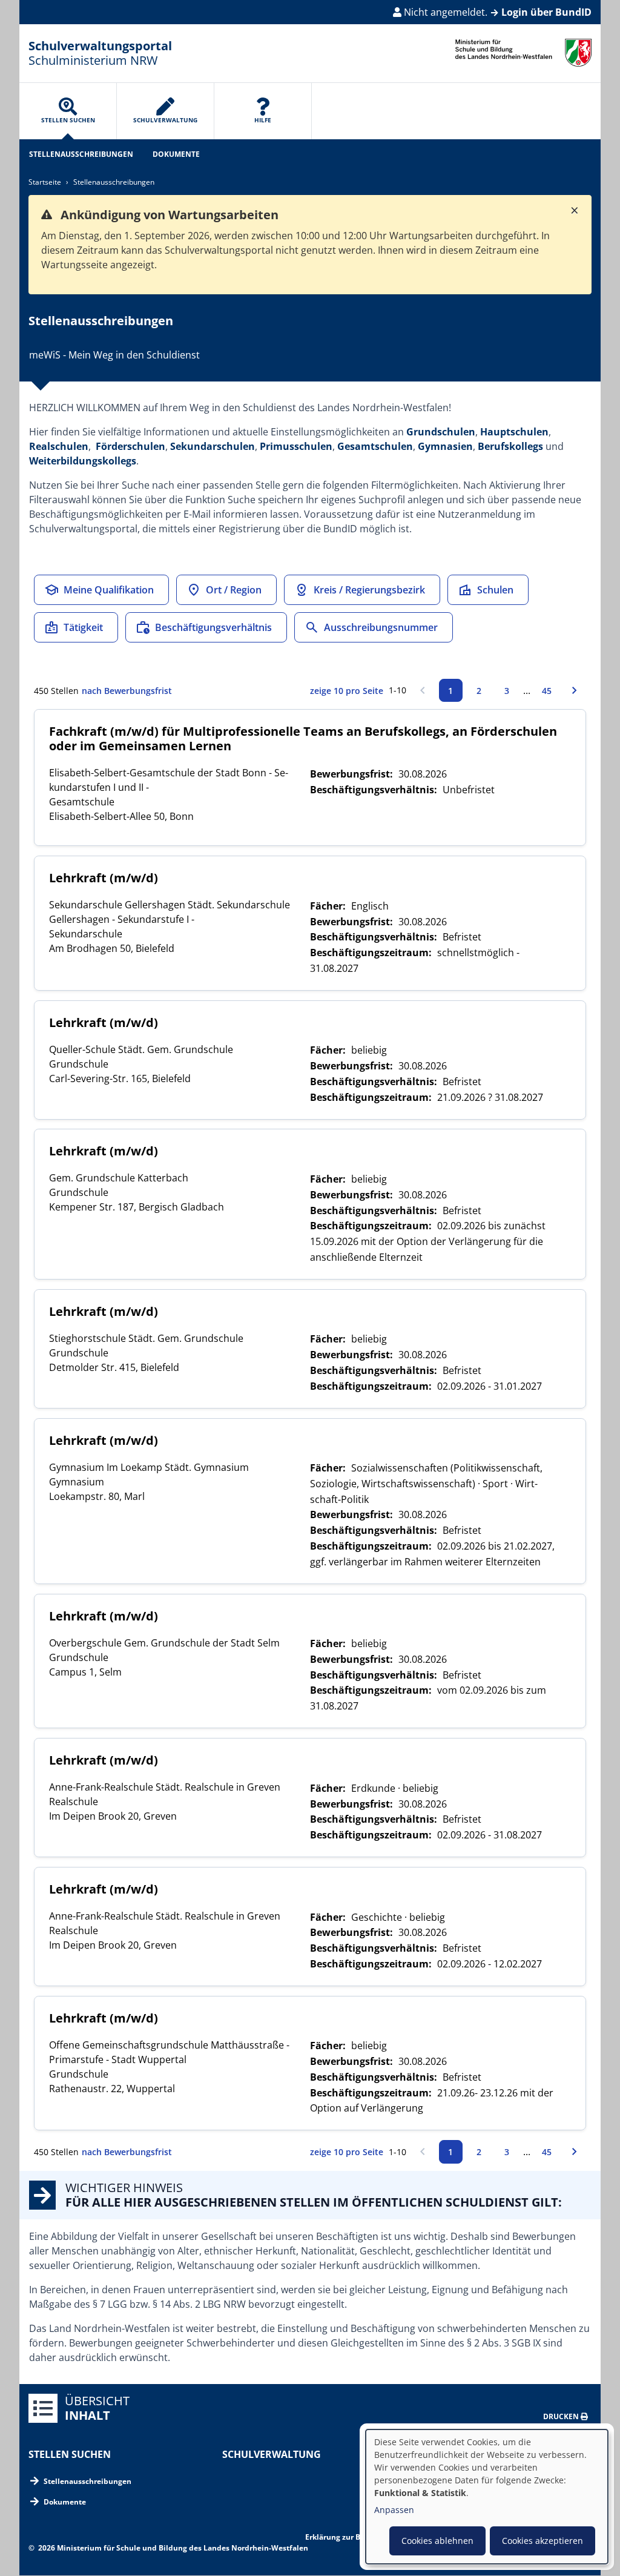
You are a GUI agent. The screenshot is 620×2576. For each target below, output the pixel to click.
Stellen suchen (70, 2454)
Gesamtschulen (375, 446)
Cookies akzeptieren (542, 2541)
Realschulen (59, 446)
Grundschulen (441, 432)
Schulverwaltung (272, 2454)
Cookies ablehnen (437, 2541)
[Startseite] (523, 53)
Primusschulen (296, 446)
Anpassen (394, 2510)
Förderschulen (130, 446)
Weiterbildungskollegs (83, 461)
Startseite (45, 182)
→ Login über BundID (541, 12)
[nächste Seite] (575, 690)
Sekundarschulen (213, 446)
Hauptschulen (514, 432)
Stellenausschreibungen (81, 154)
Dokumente (176, 154)
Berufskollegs (510, 446)
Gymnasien (445, 446)
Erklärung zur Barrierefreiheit (358, 2537)
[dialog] (487, 2497)
